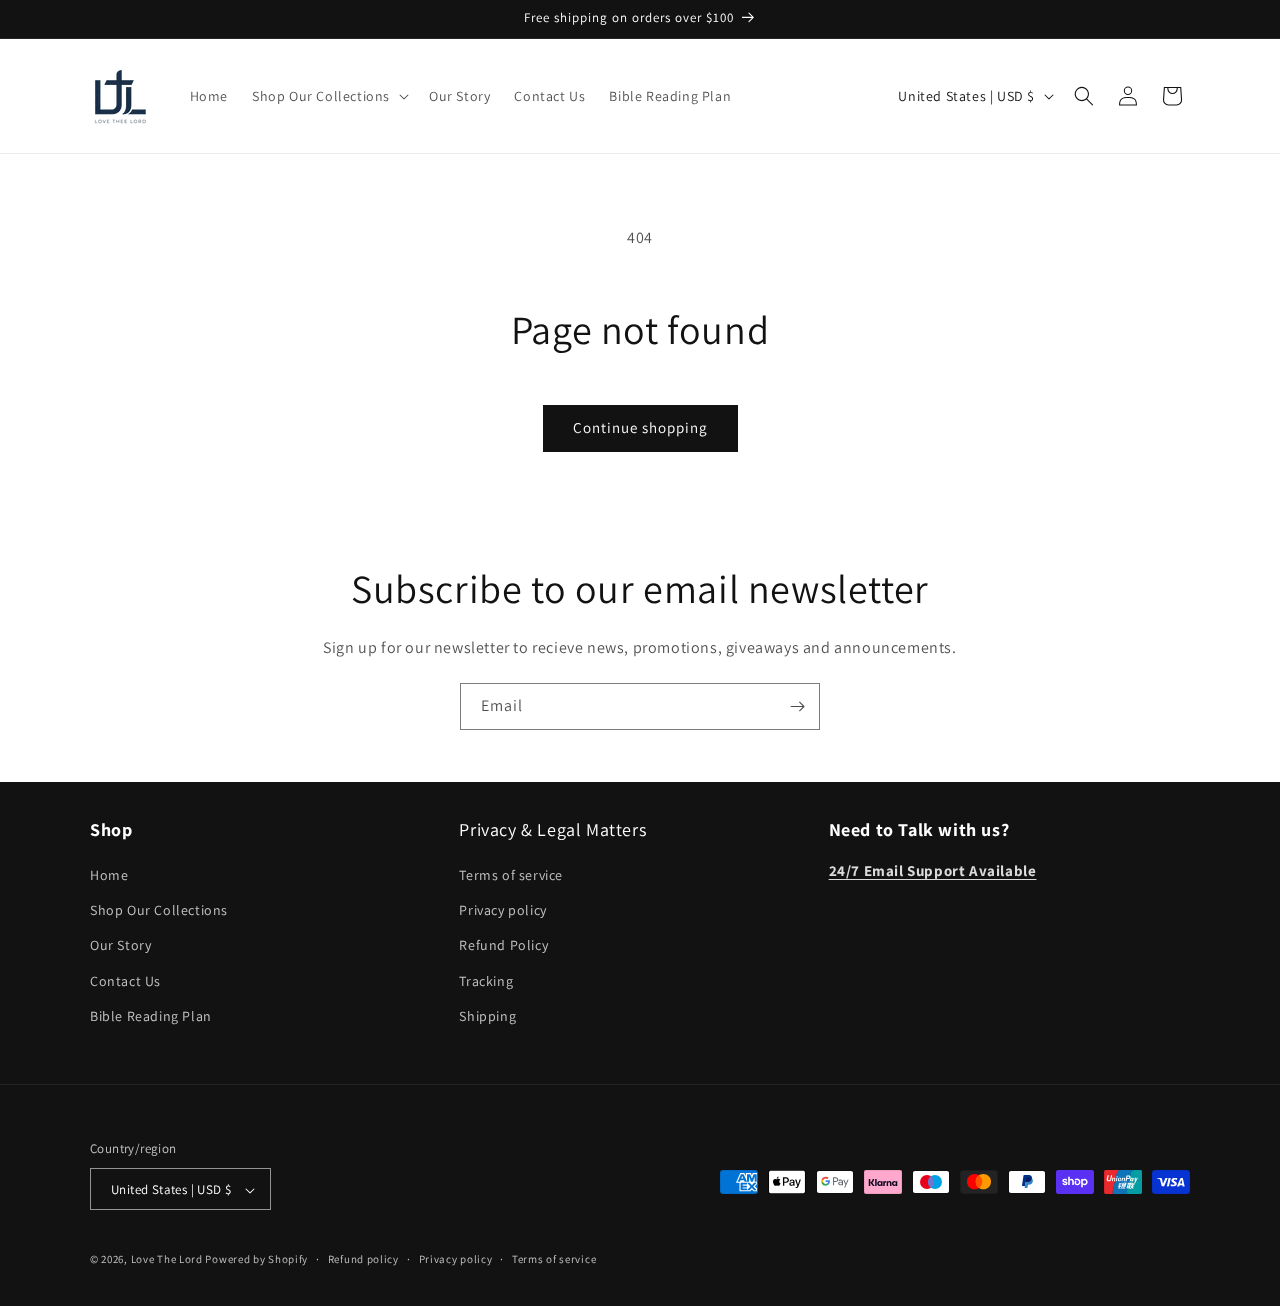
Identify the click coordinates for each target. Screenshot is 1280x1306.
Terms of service (511, 875)
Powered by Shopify (256, 1260)
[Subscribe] (797, 706)
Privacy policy (502, 910)
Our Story (120, 946)
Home (109, 875)
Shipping (487, 1016)
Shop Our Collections (159, 910)
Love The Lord (167, 1260)
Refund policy (363, 1259)
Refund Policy (503, 946)
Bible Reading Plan (151, 1016)
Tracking (486, 981)
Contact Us (125, 981)
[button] (328, 96)
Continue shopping (640, 427)
